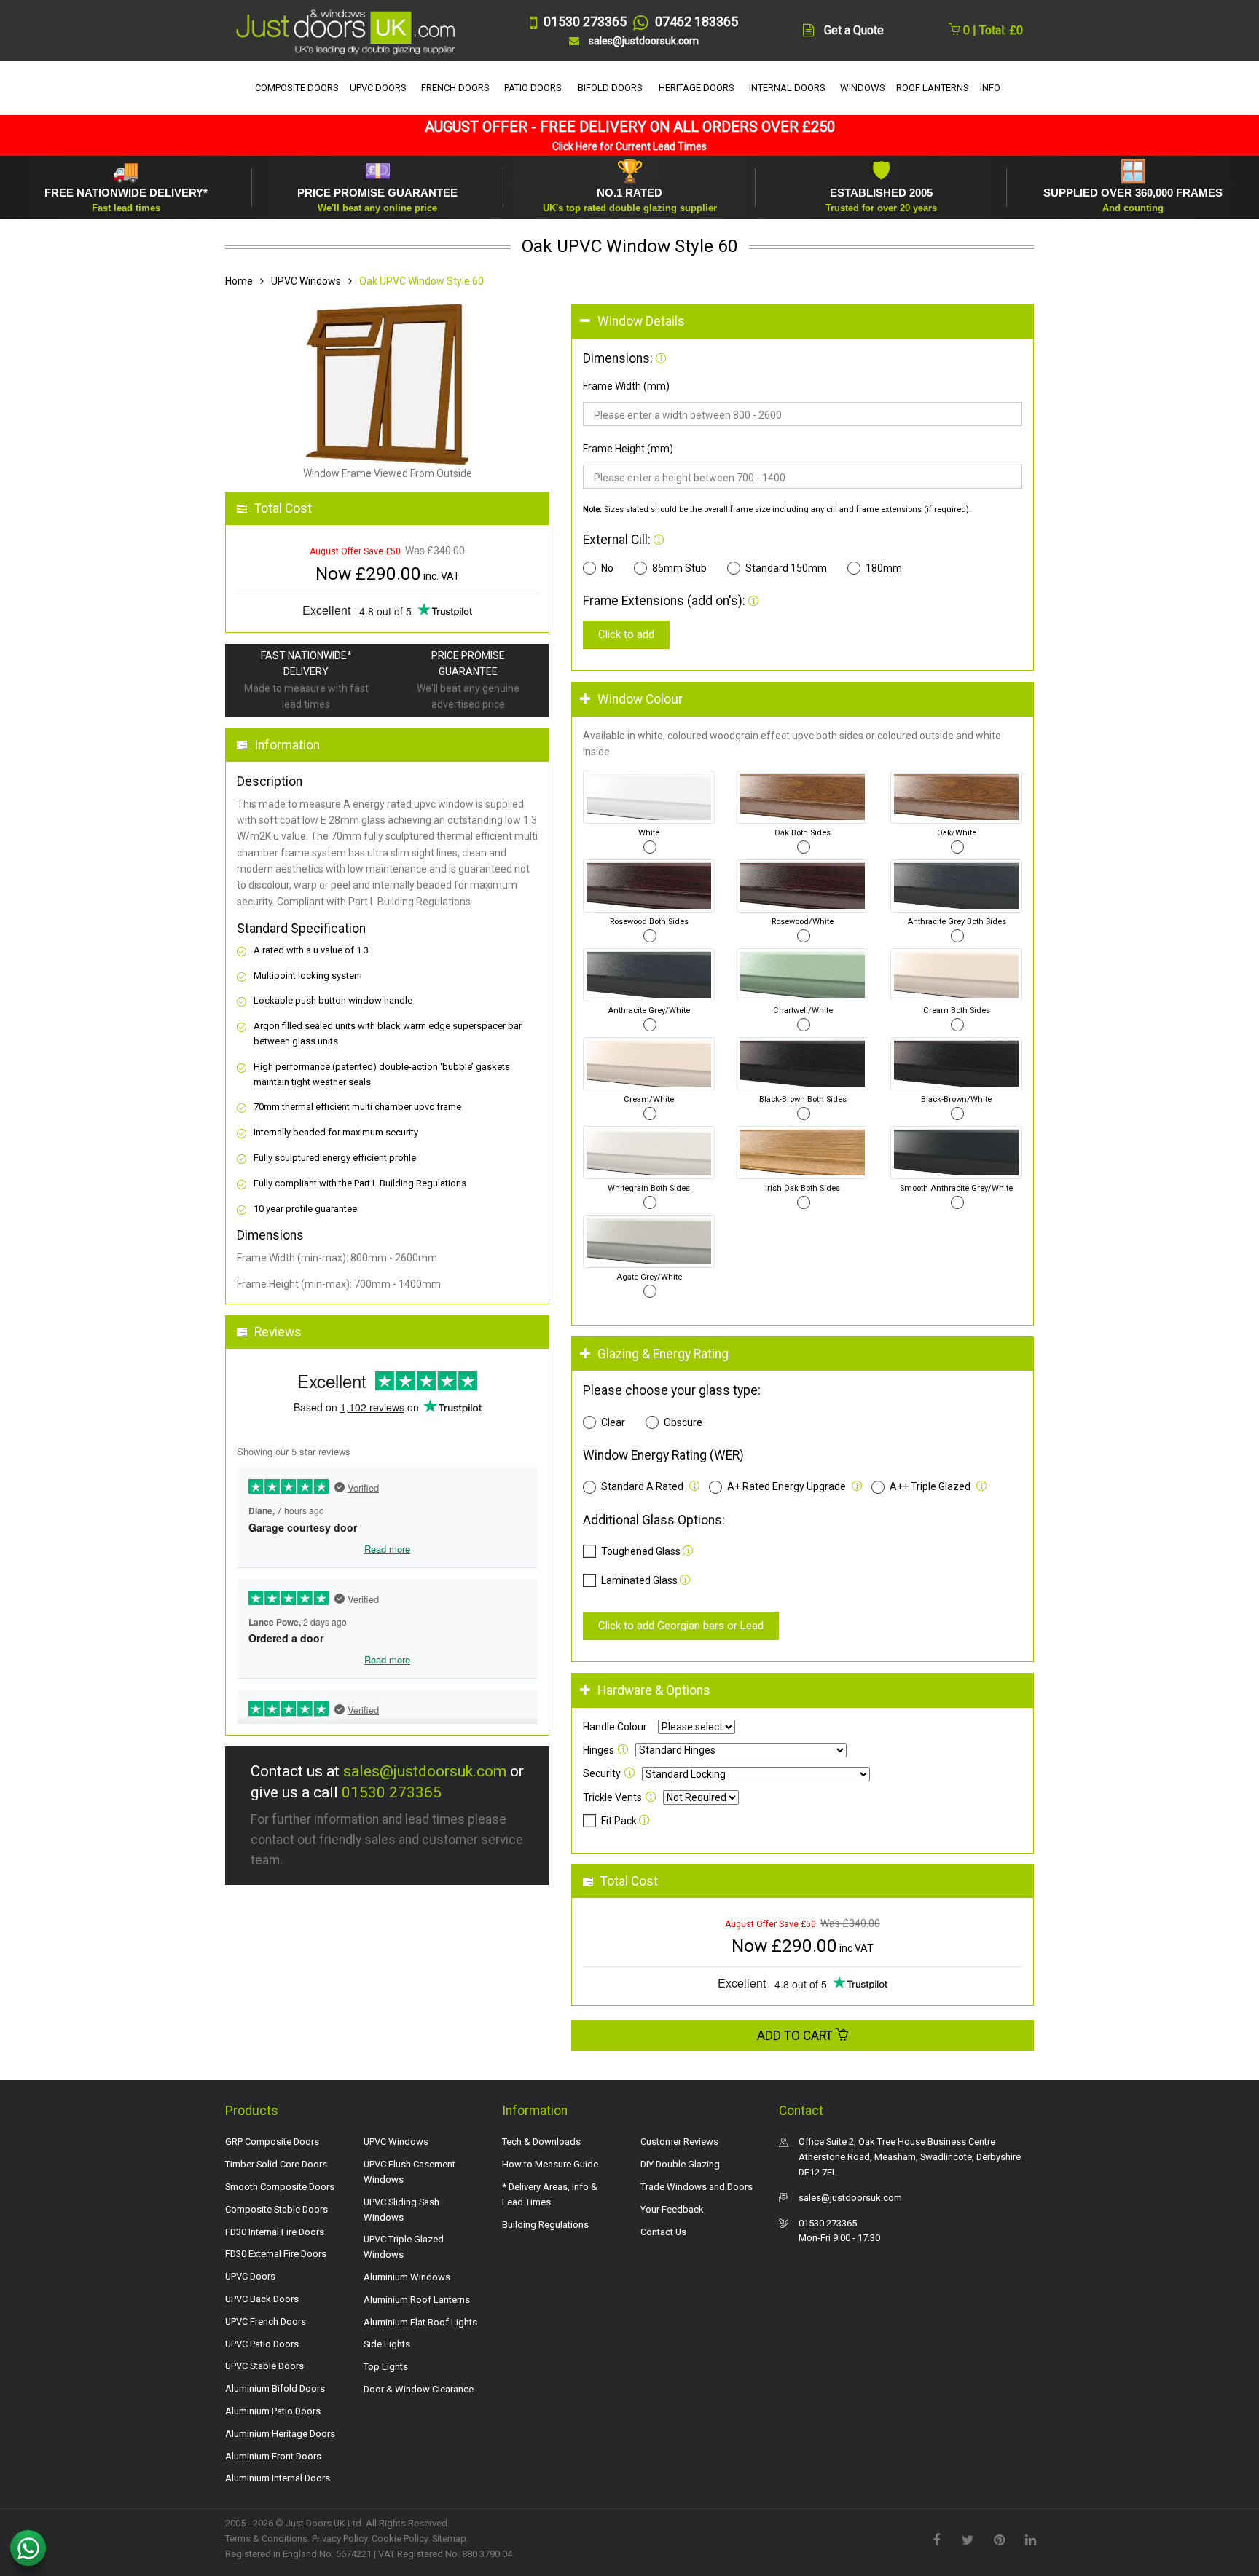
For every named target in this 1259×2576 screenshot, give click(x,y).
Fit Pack (620, 1821)
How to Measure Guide (550, 2164)
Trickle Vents (612, 1797)
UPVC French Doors (266, 2321)
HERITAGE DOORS (697, 88)
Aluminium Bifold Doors (275, 2388)
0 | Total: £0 (992, 30)
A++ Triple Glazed (930, 1486)
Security (602, 1773)
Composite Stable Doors (276, 2209)
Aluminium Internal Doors (278, 2478)
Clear (613, 1422)
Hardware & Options (654, 1690)
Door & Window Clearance (419, 2389)
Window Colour (640, 699)
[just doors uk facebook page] (936, 2539)
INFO (990, 88)
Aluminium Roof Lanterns (417, 2300)
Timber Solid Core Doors (276, 2164)
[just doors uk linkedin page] (1030, 2539)
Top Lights (386, 2367)
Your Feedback (672, 2209)
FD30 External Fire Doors (276, 2254)
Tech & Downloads (541, 2142)
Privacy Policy (340, 2538)
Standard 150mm (786, 568)
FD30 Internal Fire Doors (275, 2232)
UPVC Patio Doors (262, 2344)
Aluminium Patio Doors (273, 2411)
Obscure (683, 1422)
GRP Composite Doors (272, 2142)
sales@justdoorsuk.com (425, 1771)
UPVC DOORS (378, 88)
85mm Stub (679, 568)
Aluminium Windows (407, 2277)
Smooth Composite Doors (280, 2187)
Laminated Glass (639, 1580)
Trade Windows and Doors (697, 2187)
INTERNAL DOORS (787, 88)
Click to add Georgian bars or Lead (681, 1626)
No (607, 568)
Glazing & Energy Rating (663, 1354)
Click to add (626, 634)
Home (239, 281)
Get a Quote (854, 30)
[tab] (803, 322)
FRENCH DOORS (455, 88)
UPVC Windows (306, 281)
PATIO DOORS (533, 88)
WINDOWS (863, 88)
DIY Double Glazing (680, 2164)
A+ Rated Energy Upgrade (787, 1486)
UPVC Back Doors (262, 2299)
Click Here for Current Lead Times (629, 146)
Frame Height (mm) (628, 449)
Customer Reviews (679, 2142)
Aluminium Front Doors (273, 2456)
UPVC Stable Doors (264, 2366)
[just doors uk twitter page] (968, 2539)
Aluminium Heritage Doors (280, 2434)
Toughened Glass (641, 1551)
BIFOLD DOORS (610, 88)
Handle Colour (615, 1727)
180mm (884, 568)
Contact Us (663, 2232)
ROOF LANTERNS (933, 88)
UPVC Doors (250, 2276)
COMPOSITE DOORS (297, 88)
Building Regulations (545, 2225)
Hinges (599, 1750)
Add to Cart (796, 2036)
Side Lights (387, 2344)
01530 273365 (392, 1792)
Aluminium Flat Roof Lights (420, 2322)
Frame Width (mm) (626, 386)
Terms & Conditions (266, 2538)
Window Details (641, 321)
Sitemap (449, 2538)
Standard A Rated (642, 1486)
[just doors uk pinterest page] (999, 2539)
